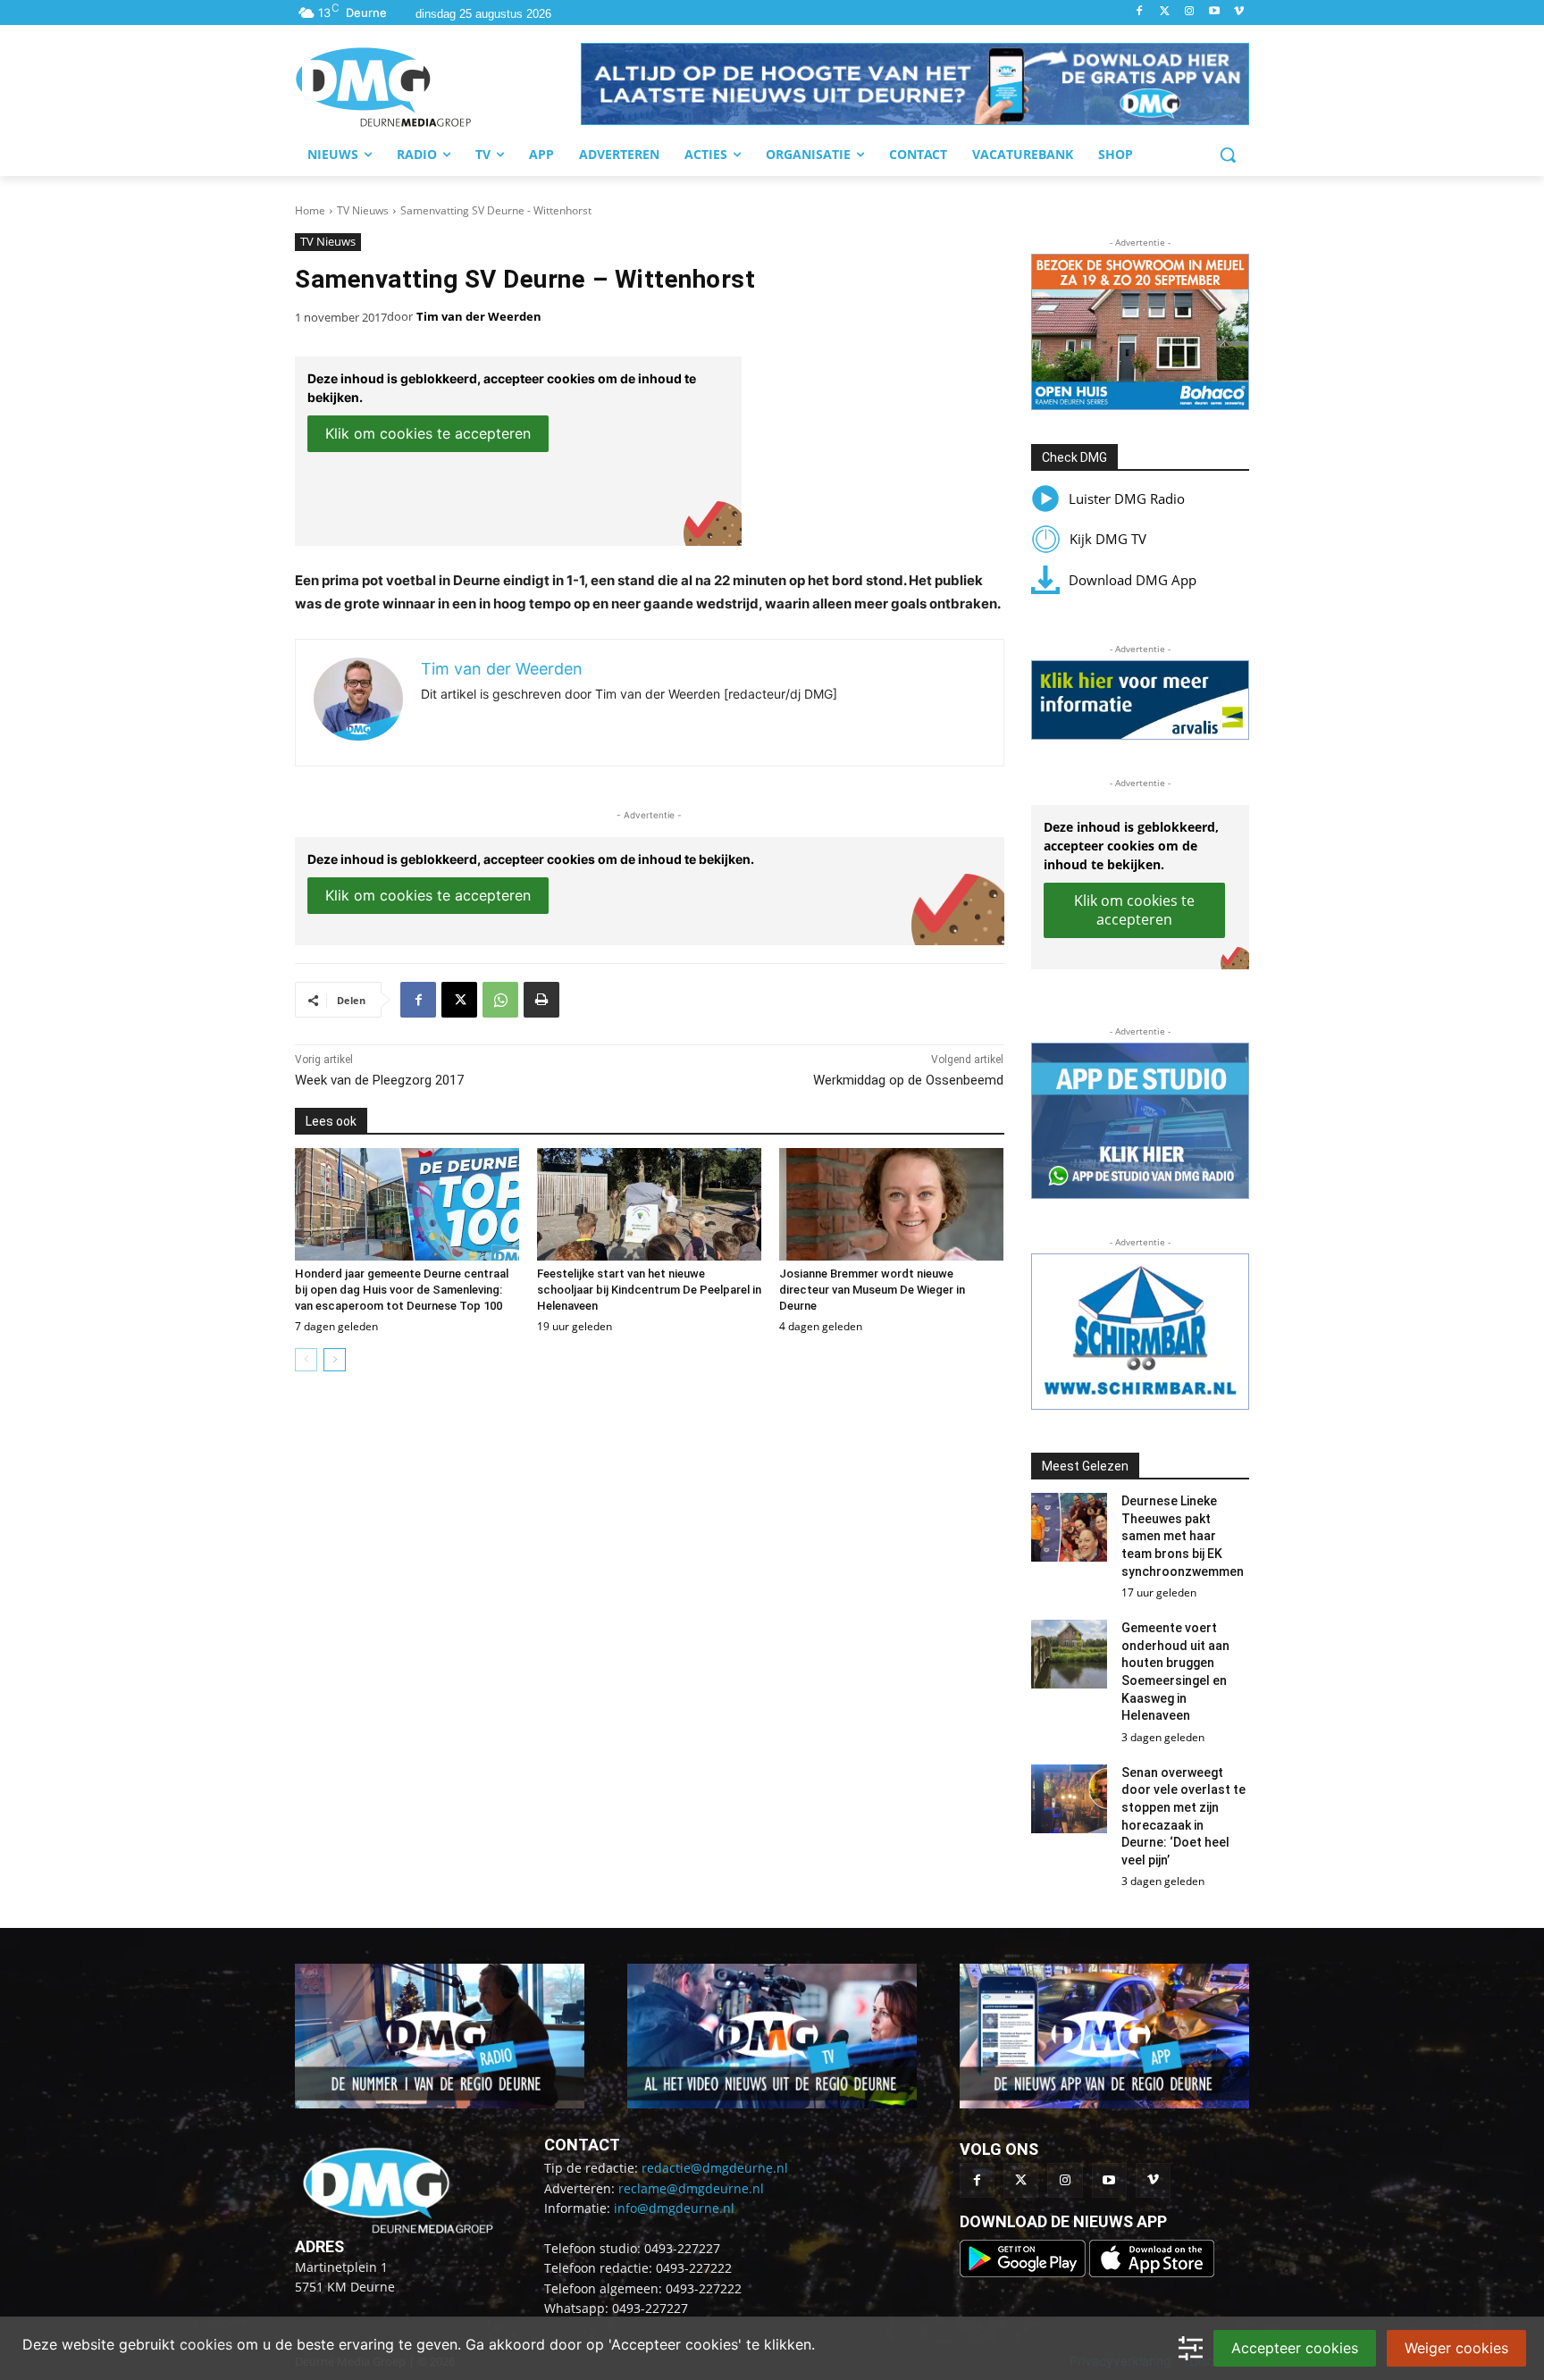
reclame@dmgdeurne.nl (691, 2188)
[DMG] (438, 87)
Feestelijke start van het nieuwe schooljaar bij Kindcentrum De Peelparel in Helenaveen (649, 1290)
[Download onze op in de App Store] (1152, 2272)
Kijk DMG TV (1108, 539)
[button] (915, 84)
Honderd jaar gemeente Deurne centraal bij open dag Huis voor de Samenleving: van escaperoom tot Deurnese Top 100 (402, 1290)
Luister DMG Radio (1127, 499)
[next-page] (335, 1360)
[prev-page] (306, 1360)
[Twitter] (1165, 12)
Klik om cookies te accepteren (428, 433)
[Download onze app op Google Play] (1024, 2272)
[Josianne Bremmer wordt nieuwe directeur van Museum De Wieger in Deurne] (891, 1204)
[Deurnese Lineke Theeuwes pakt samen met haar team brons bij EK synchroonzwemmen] (1070, 1527)
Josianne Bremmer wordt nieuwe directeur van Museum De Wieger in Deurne (872, 1290)
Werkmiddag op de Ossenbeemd (908, 1080)
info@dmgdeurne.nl (674, 2208)
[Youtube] (1214, 12)
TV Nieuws (363, 210)
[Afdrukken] (541, 1000)
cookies (206, 2344)
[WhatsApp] (500, 1000)
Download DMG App (1133, 580)
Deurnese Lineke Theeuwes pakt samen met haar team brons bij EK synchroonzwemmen (1183, 1536)
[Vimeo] (1239, 12)
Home (310, 210)
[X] (459, 1000)
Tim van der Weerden (479, 316)
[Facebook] (1140, 12)
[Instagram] (1190, 12)
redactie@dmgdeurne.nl (715, 2168)
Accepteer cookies (1295, 2348)
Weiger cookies (1456, 2348)
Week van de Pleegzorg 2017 (379, 1080)
